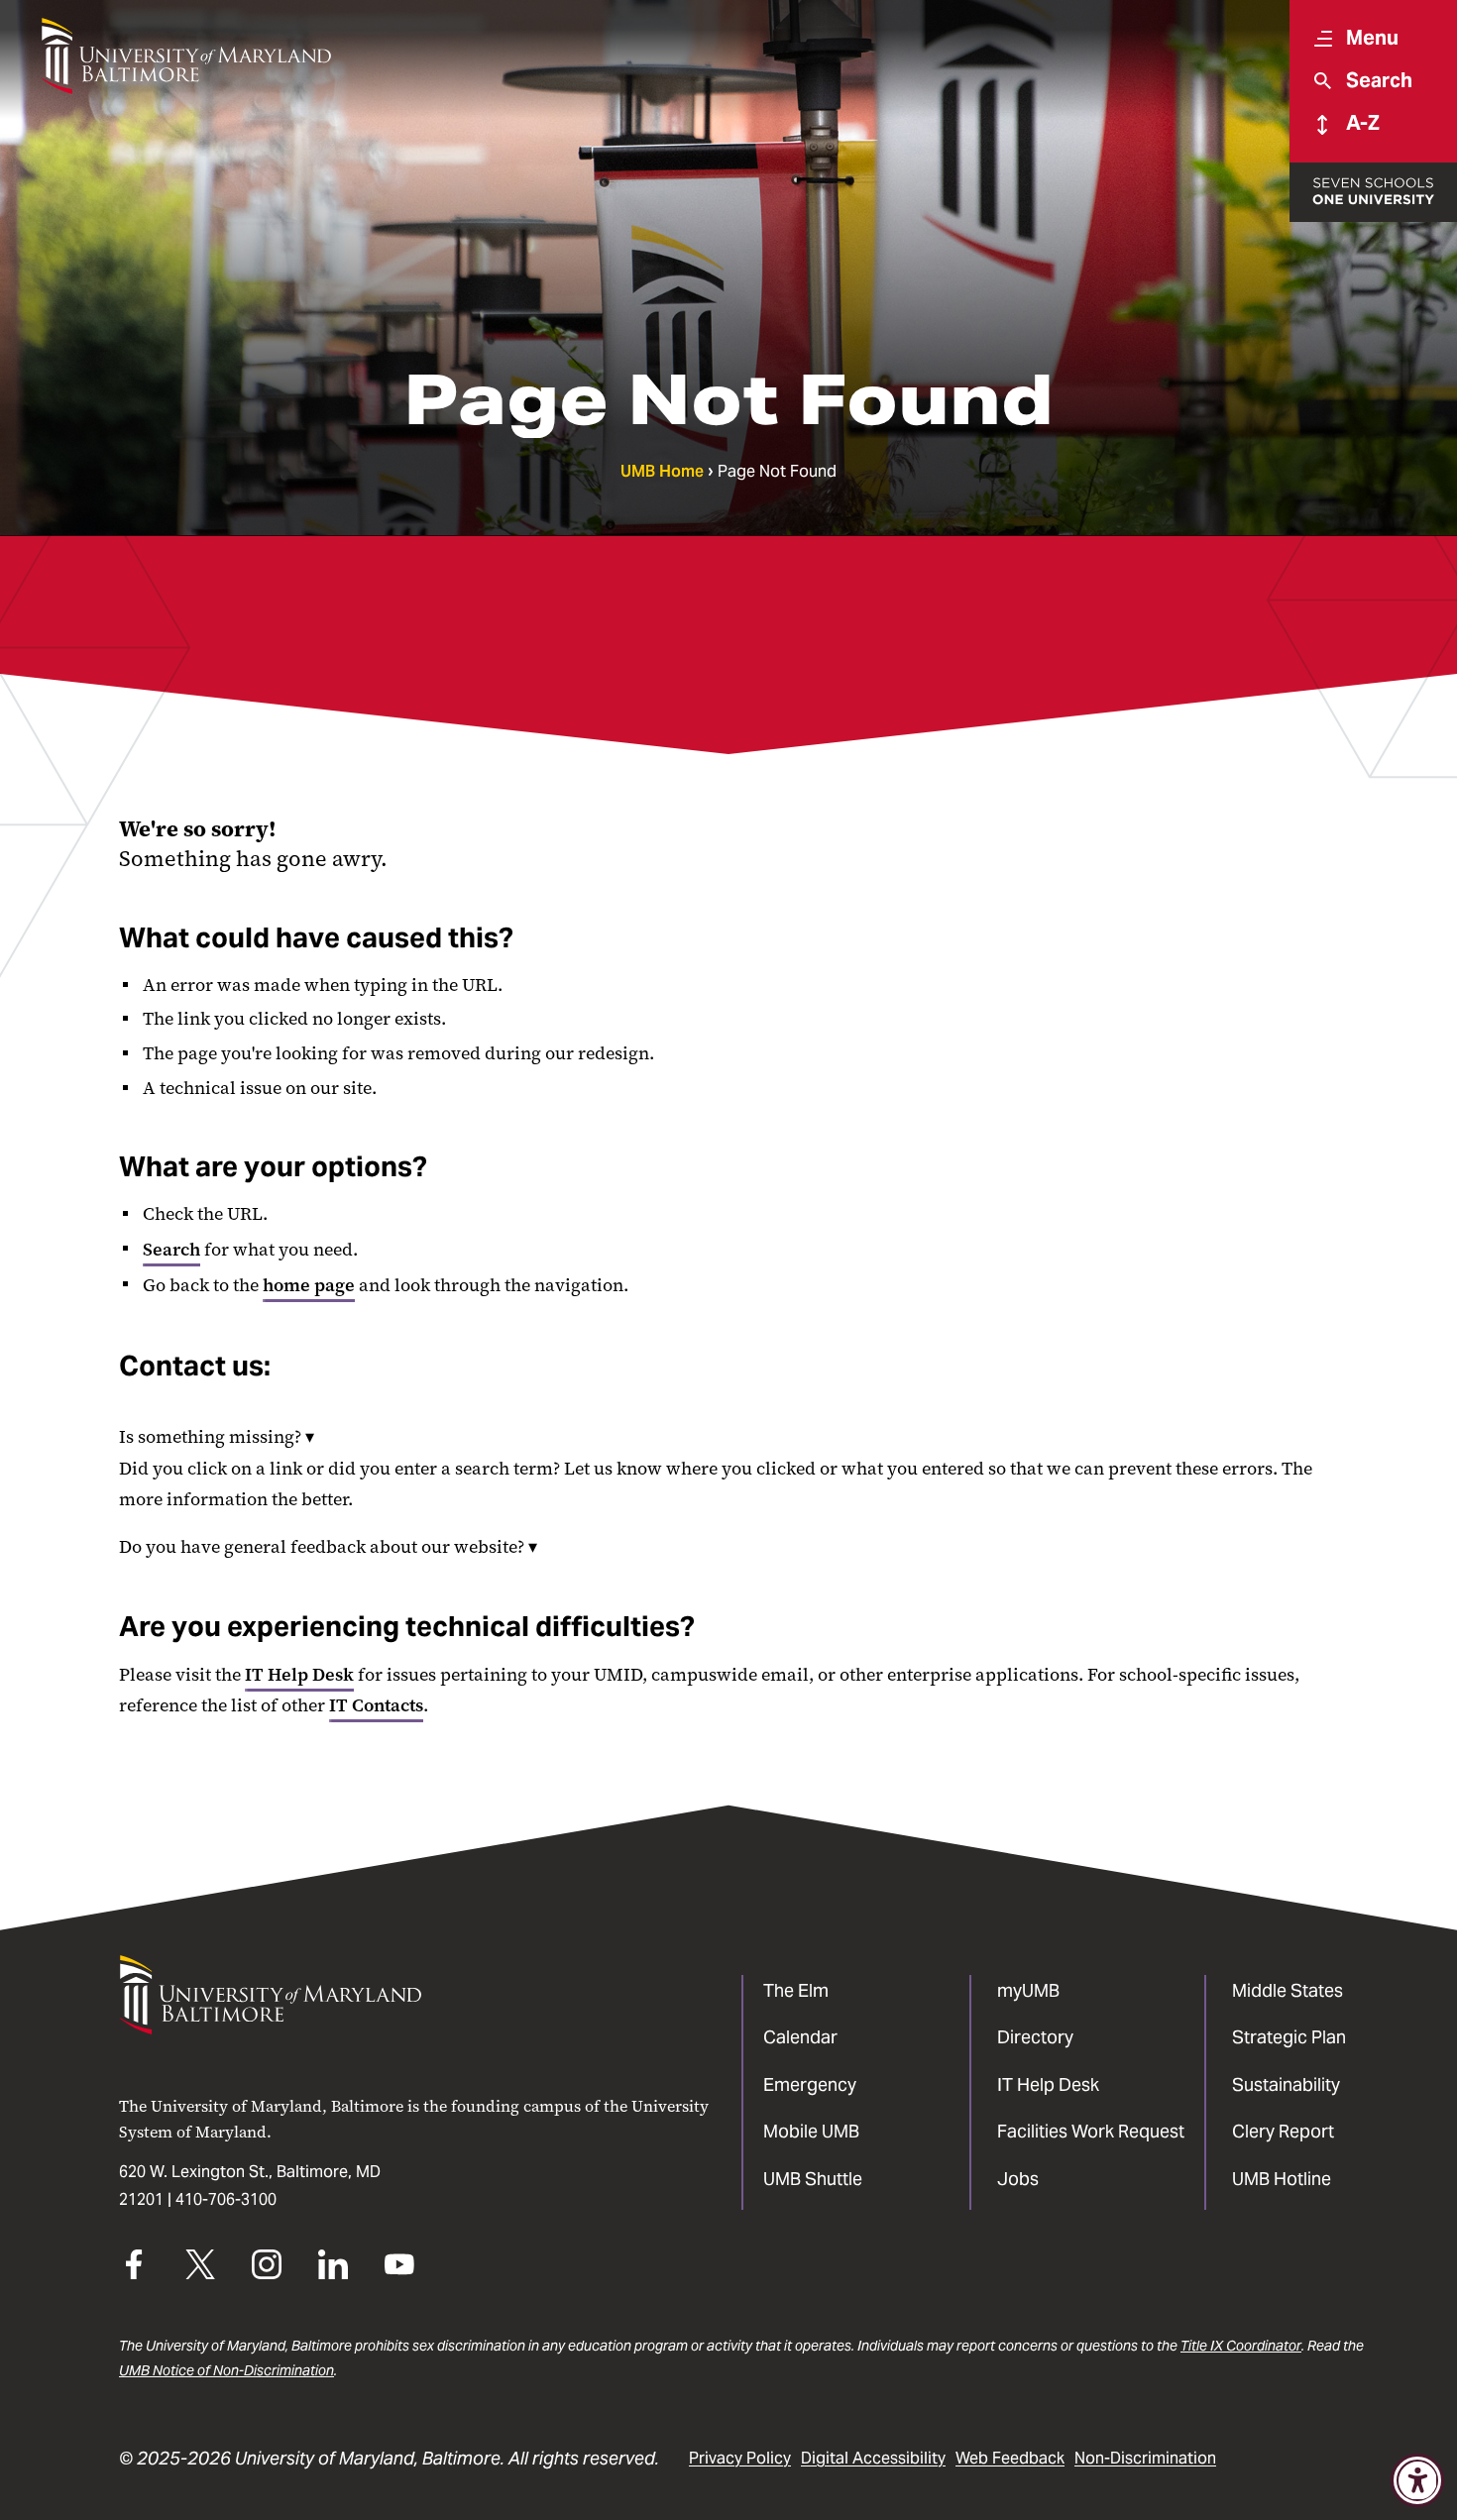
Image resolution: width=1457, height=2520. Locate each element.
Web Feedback (1010, 2458)
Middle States (1288, 1990)
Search (171, 1250)
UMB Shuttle (813, 2179)
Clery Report (1283, 2131)
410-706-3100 (226, 2199)
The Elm (796, 1990)
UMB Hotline (1282, 2179)
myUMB (1028, 1990)
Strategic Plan (1289, 2037)
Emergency (810, 2084)
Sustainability (1286, 2084)
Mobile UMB (811, 2131)
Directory (1035, 2037)
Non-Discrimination (1145, 2458)
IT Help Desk (299, 1675)
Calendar (800, 2037)
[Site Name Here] (186, 56)
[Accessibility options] (1417, 2480)
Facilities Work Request (1091, 2131)
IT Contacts (376, 1705)
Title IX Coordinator (1241, 2346)
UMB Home (662, 471)
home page (309, 1285)
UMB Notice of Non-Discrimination (226, 2370)
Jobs (1018, 2179)
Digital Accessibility (873, 2458)
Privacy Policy (740, 2458)
